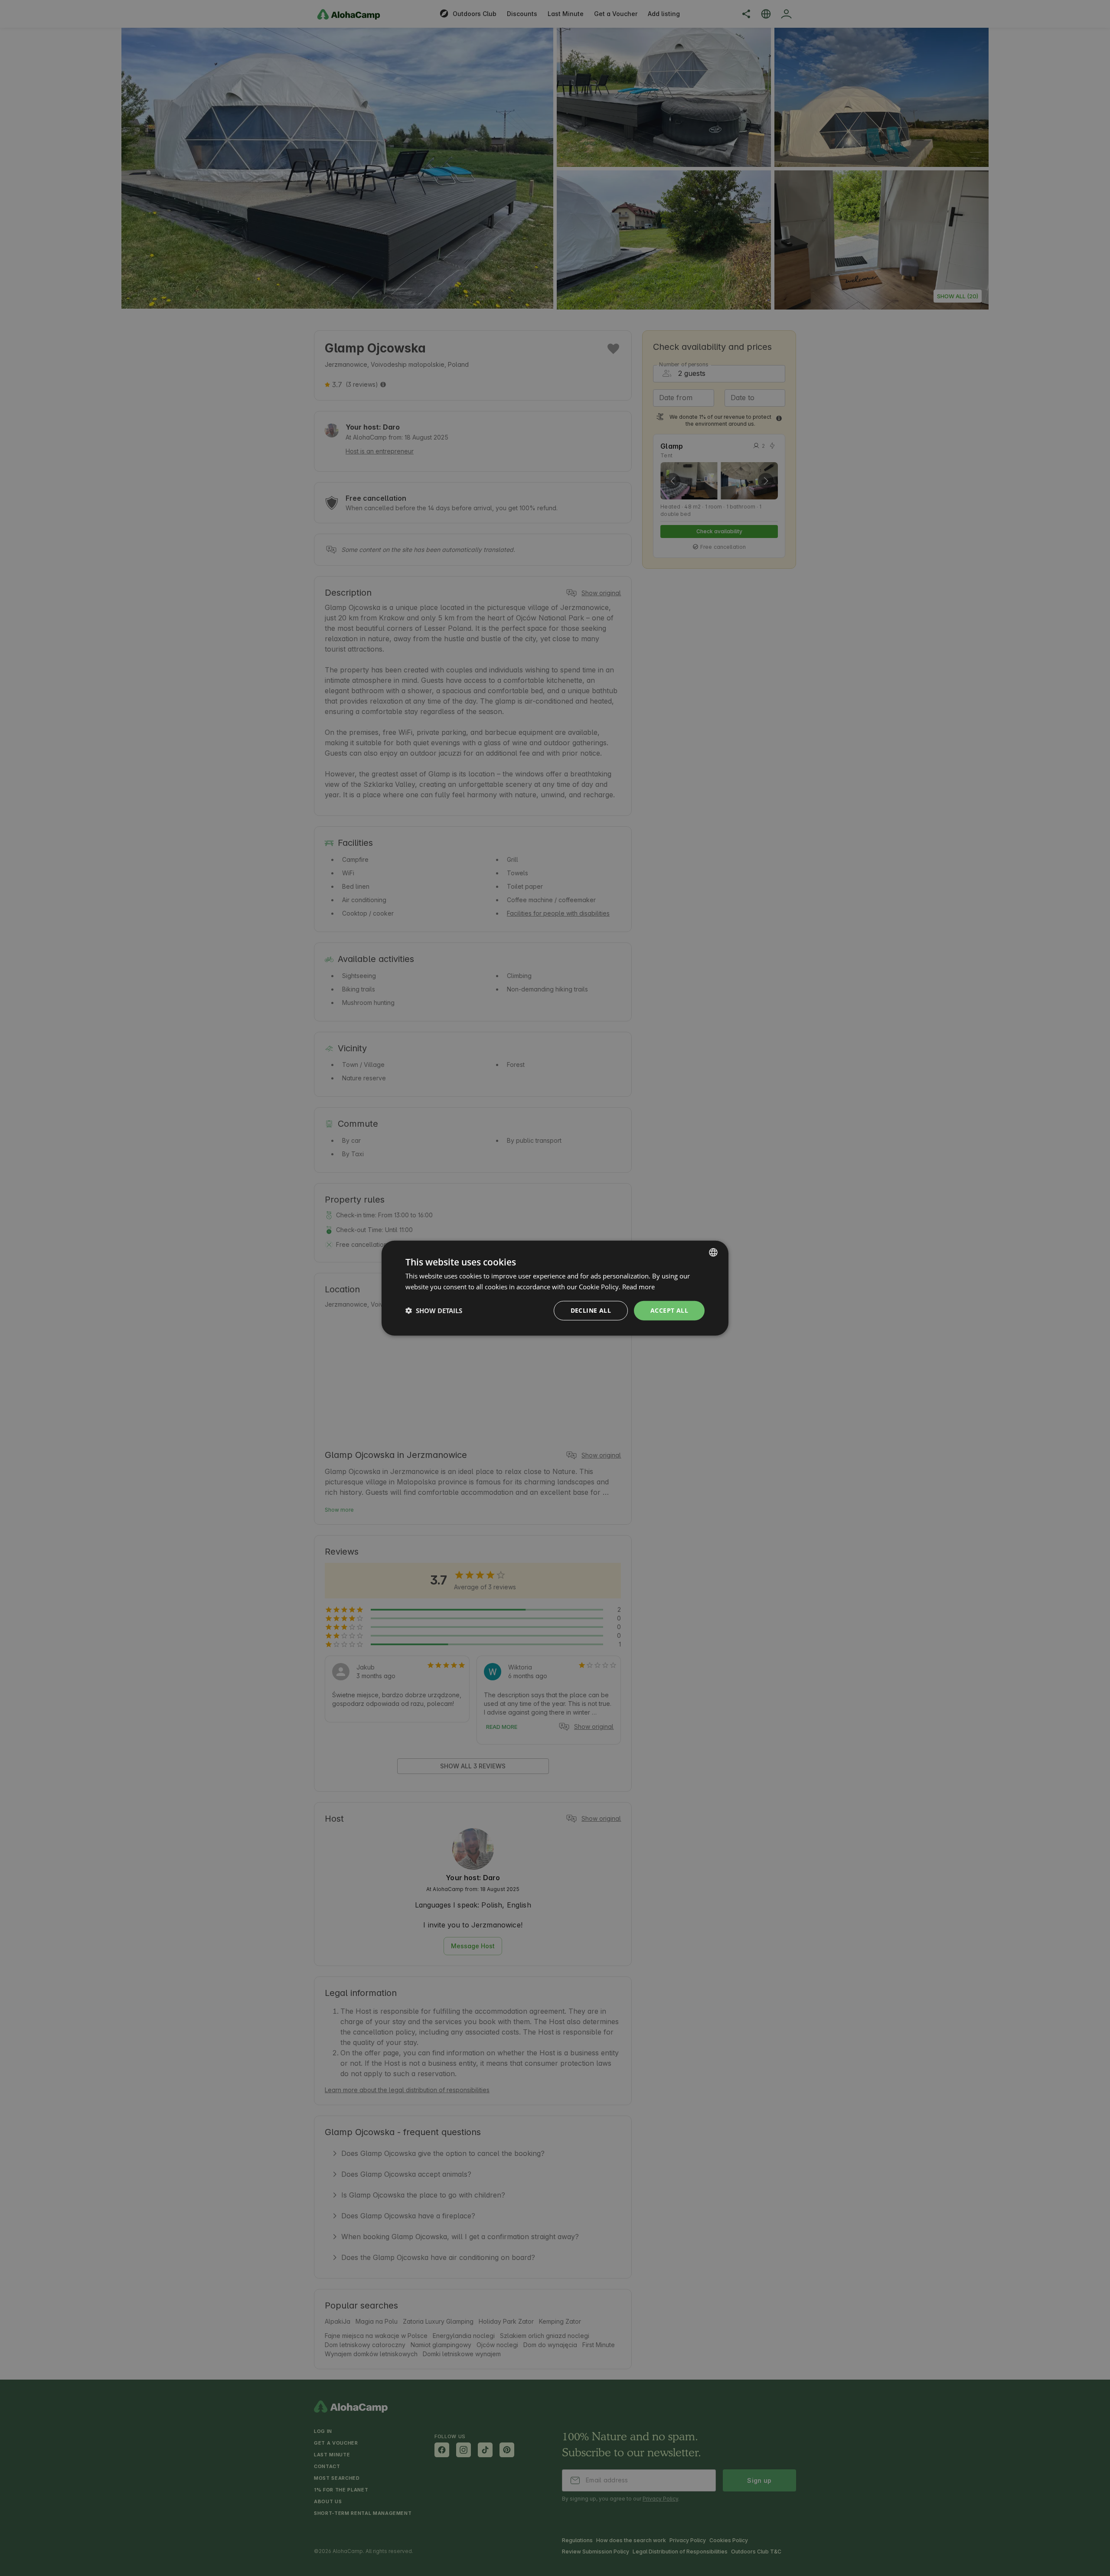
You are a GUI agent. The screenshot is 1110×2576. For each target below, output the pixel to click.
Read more (638, 1287)
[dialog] (555, 1288)
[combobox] (713, 1252)
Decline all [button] (591, 1310)
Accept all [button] (669, 1310)
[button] (434, 1311)
